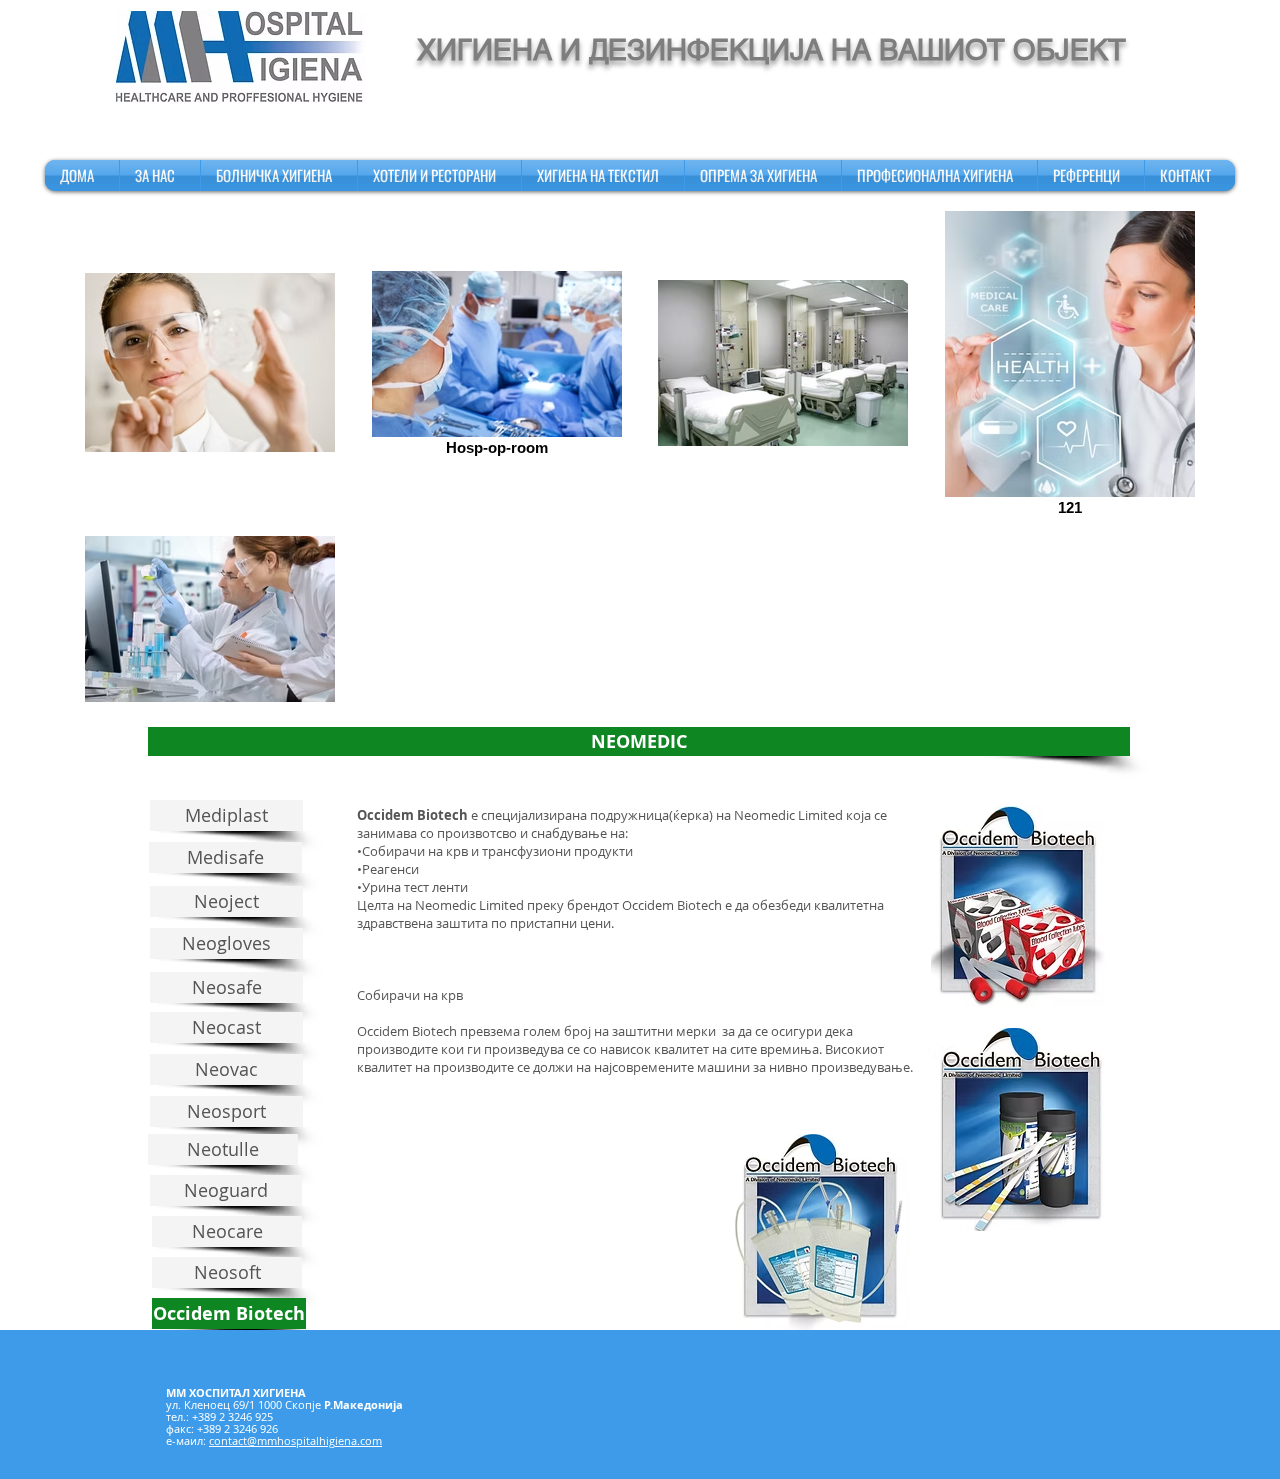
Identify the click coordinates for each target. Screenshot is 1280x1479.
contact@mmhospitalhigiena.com (295, 1440)
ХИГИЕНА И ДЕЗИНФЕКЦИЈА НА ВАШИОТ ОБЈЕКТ (771, 50)
